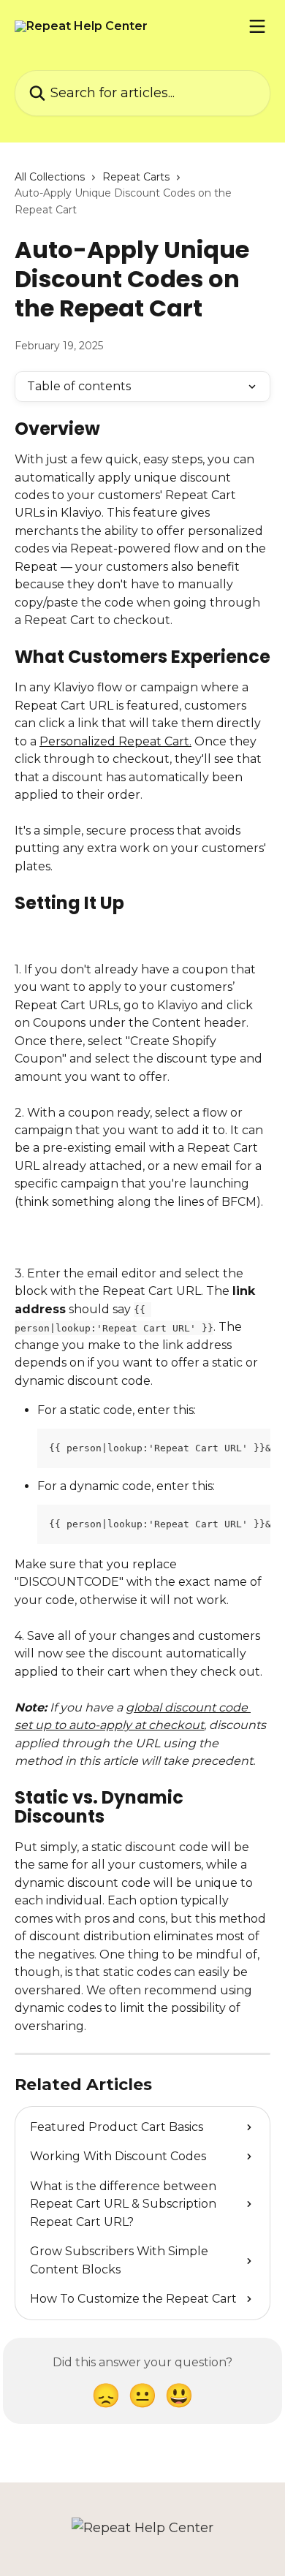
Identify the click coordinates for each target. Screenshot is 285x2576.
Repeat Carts (136, 177)
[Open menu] (257, 26)
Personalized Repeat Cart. (115, 741)
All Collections (50, 177)
